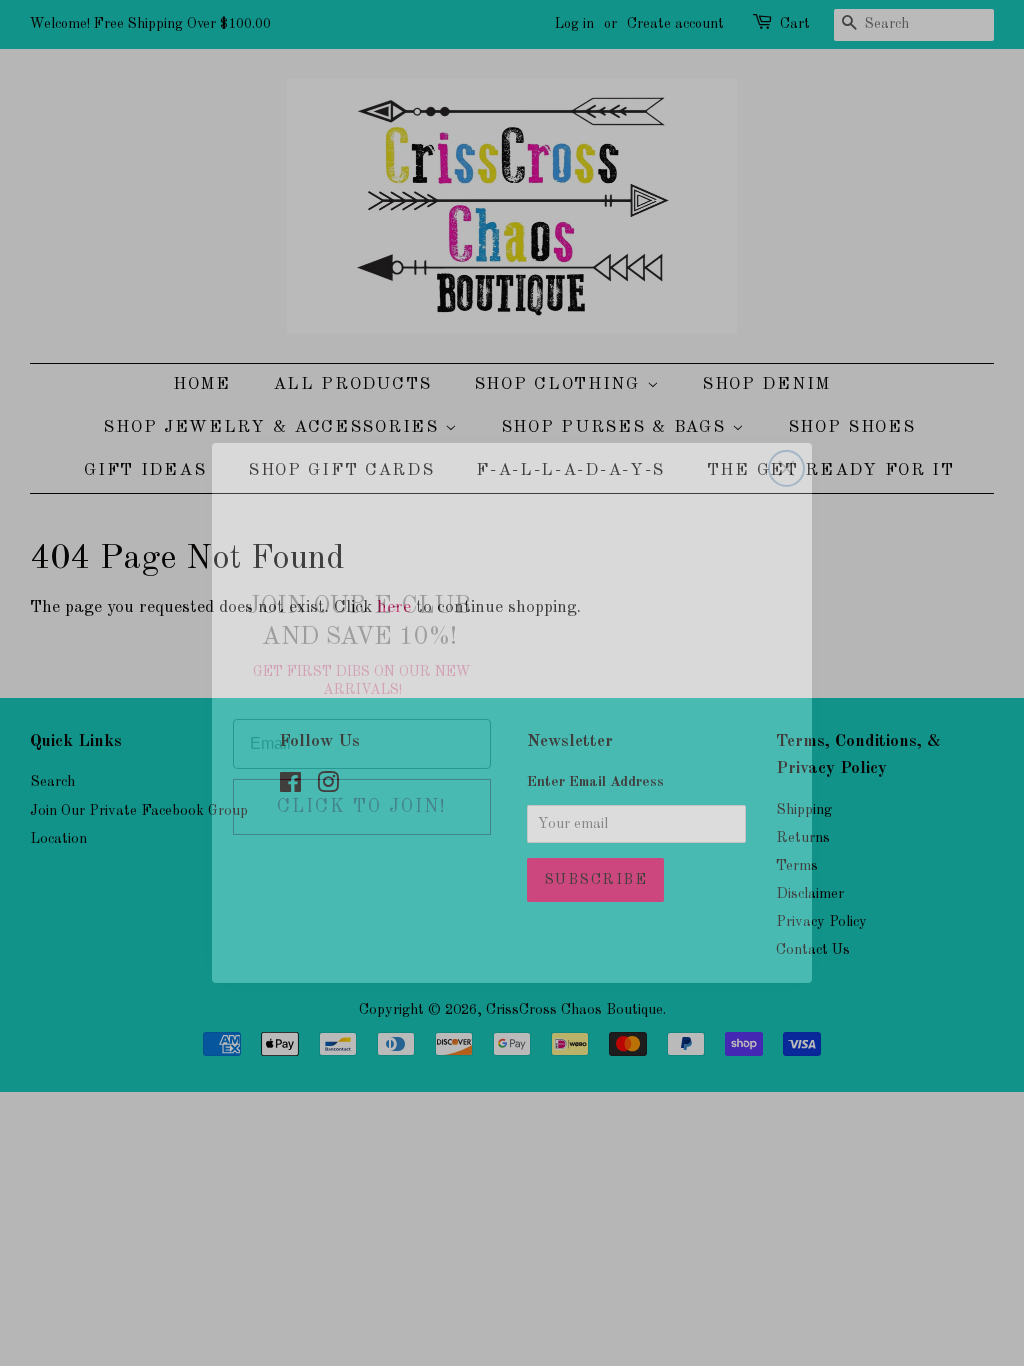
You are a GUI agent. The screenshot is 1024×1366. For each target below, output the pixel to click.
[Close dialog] (786, 438)
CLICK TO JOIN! (362, 777)
